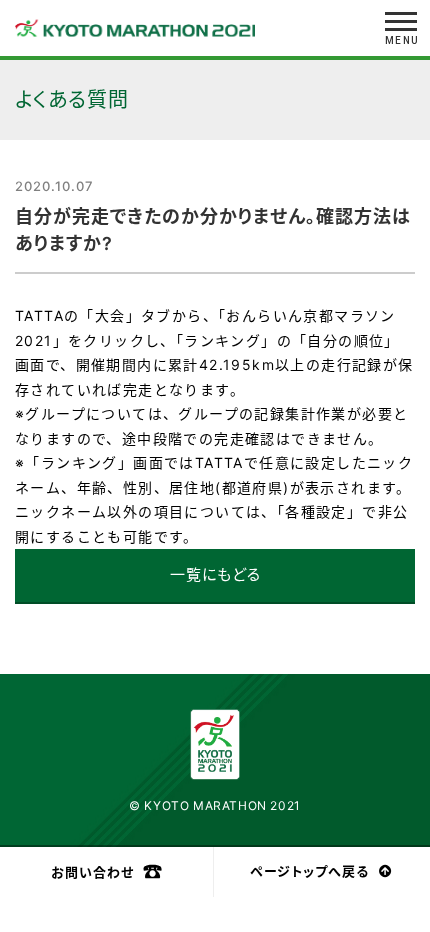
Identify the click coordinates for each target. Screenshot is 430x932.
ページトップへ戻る (309, 871)
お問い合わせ (92, 872)
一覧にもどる (215, 574)
